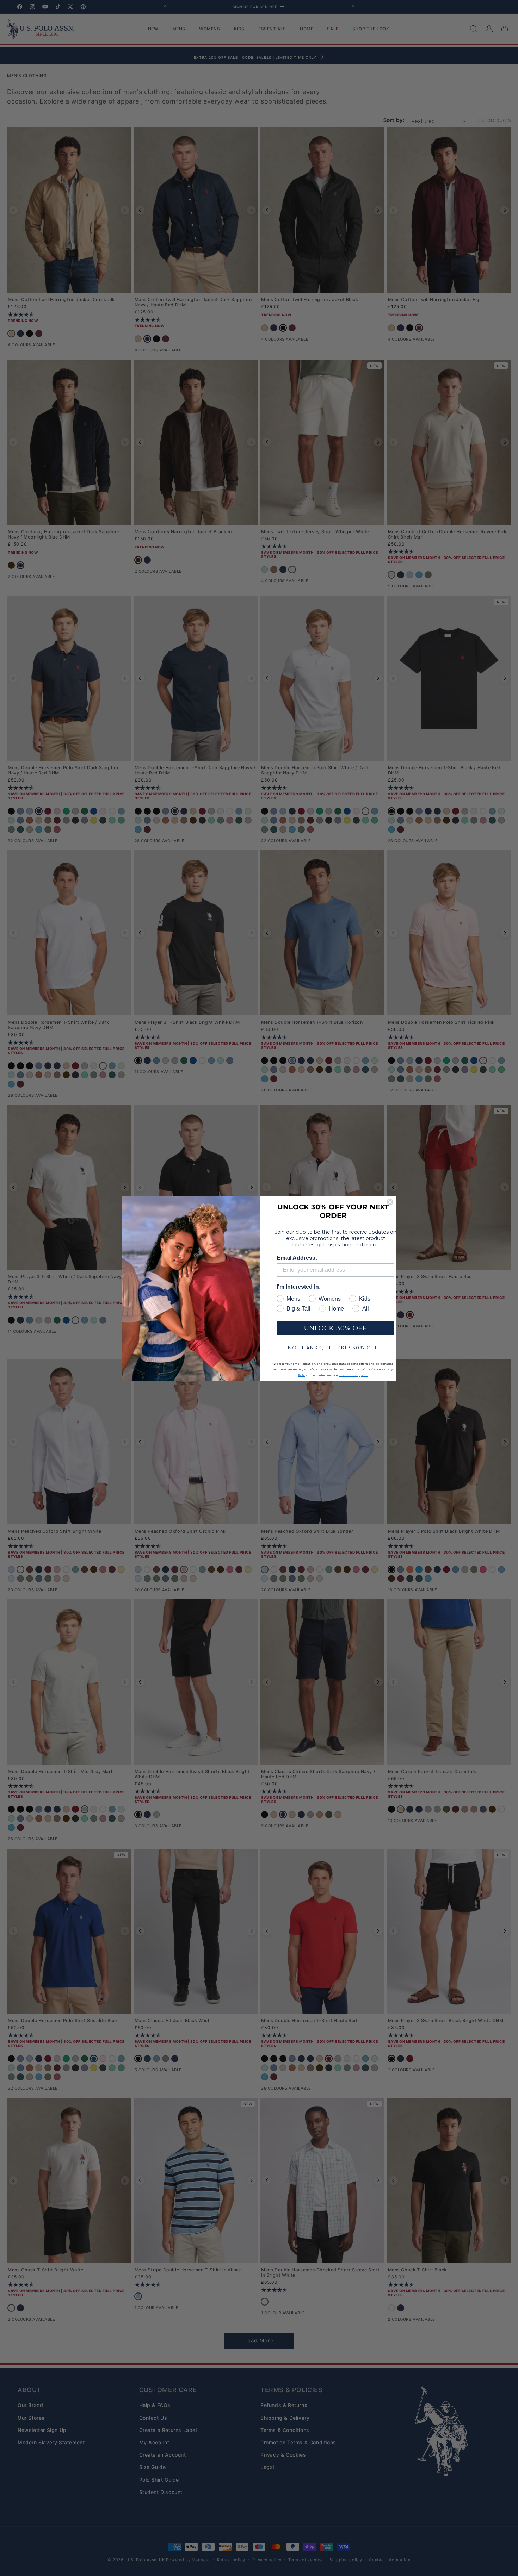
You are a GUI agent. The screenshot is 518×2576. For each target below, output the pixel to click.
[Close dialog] (390, 1202)
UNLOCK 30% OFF (335, 1328)
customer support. (353, 1375)
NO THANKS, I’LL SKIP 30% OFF (333, 1348)
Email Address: (297, 1258)
